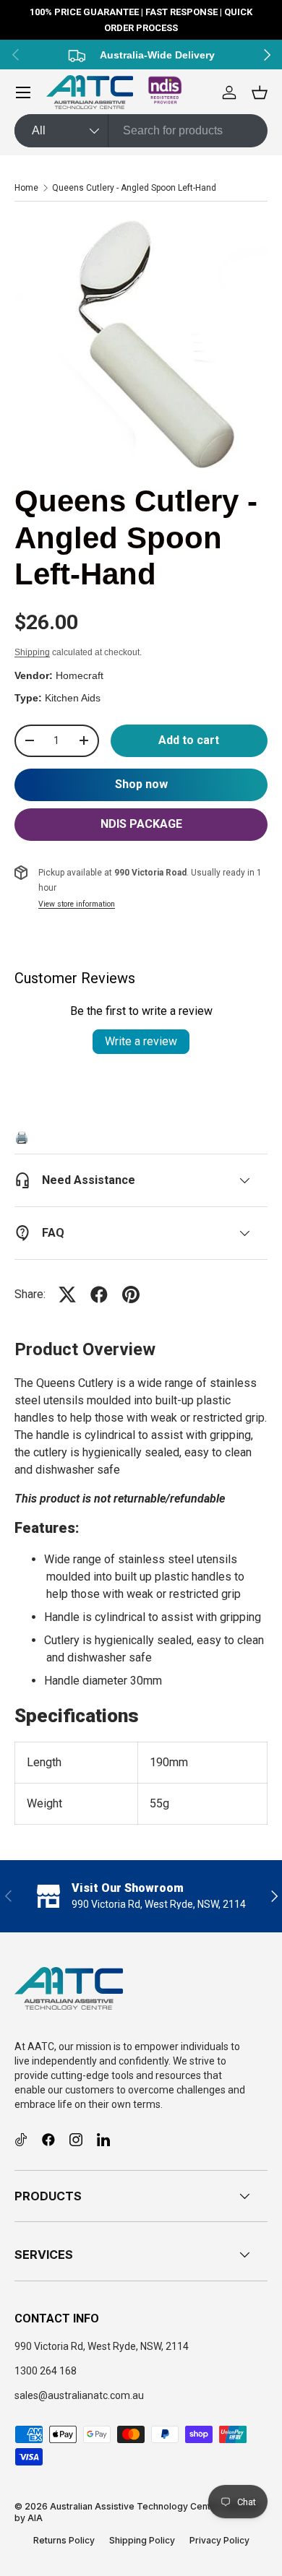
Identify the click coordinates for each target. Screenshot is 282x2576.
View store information (77, 904)
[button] (260, 92)
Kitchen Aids (73, 698)
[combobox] (141, 131)
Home (26, 188)
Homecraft (80, 675)
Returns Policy (64, 2540)
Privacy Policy (219, 2540)
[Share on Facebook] (99, 1295)
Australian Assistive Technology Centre (135, 2506)
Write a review (141, 1041)
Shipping (32, 652)
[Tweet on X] (67, 1295)
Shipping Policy (142, 2540)
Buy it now (141, 785)
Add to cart (189, 740)
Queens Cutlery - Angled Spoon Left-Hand (134, 188)
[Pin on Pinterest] (131, 1295)
